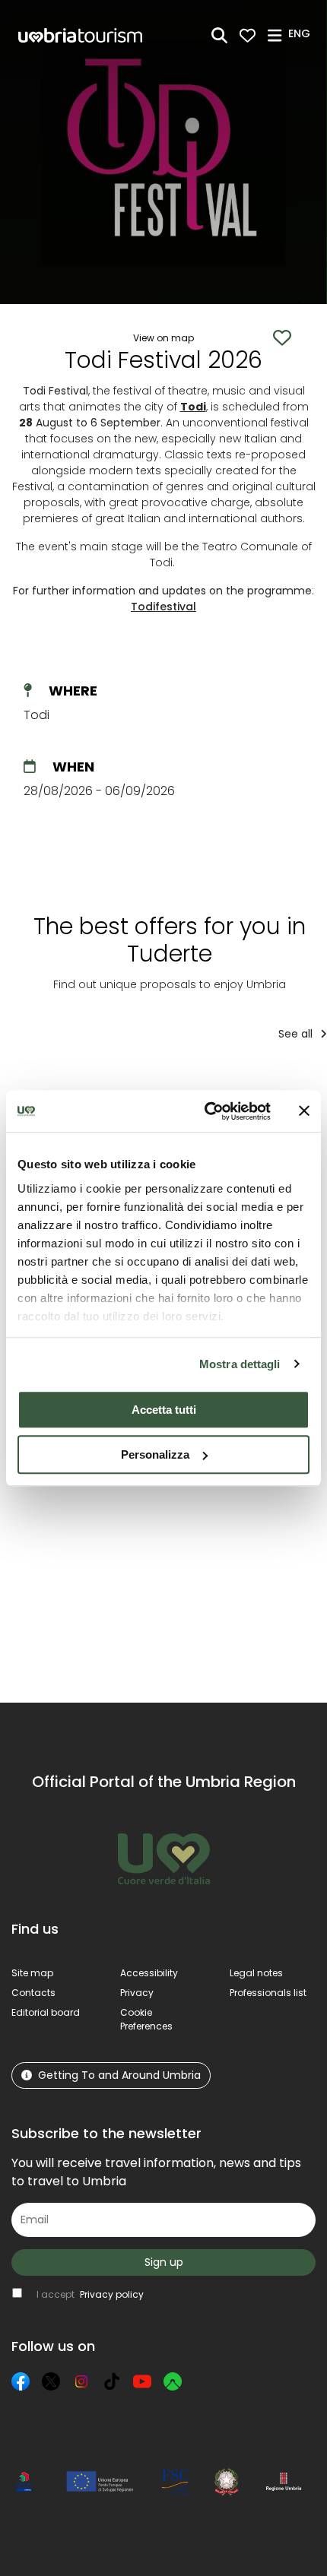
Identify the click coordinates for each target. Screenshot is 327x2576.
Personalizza (155, 1454)
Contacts (33, 1993)
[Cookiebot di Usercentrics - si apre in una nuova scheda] (206, 1111)
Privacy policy (112, 2294)
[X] (51, 2381)
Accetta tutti (164, 1410)
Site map (32, 1973)
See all (297, 1034)
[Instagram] (81, 2381)
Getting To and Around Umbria (119, 2075)
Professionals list (268, 1993)
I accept (90, 2294)
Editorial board (46, 2012)
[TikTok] (112, 2381)
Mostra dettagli (240, 1364)
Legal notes (256, 1973)
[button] (302, 34)
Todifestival (163, 607)
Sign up (164, 2262)
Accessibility (149, 1973)
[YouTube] (142, 2381)
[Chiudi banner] (304, 1111)
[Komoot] (173, 2381)
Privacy (137, 1993)
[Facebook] (21, 2381)
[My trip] (248, 35)
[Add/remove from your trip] (127, 1084)
